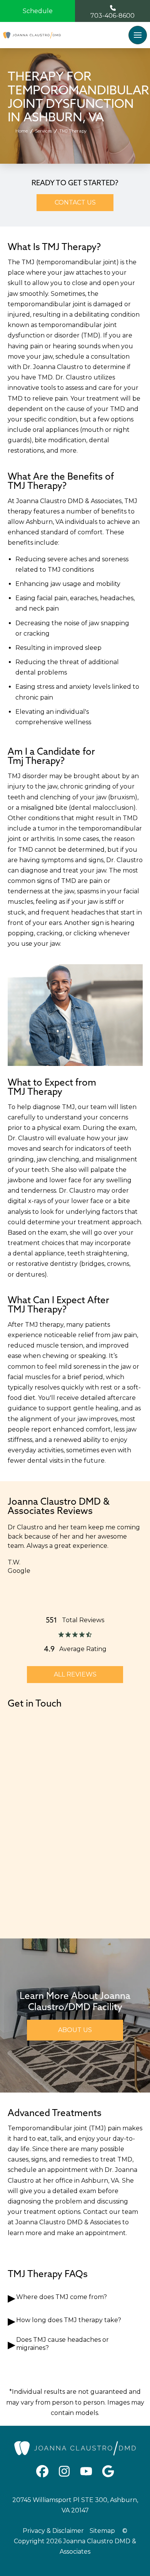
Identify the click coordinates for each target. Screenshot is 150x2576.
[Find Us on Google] (108, 2471)
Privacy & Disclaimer (53, 2531)
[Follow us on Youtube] (86, 2471)
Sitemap (102, 2531)
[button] (138, 35)
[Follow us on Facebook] (42, 2471)
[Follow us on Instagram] (64, 2471)
